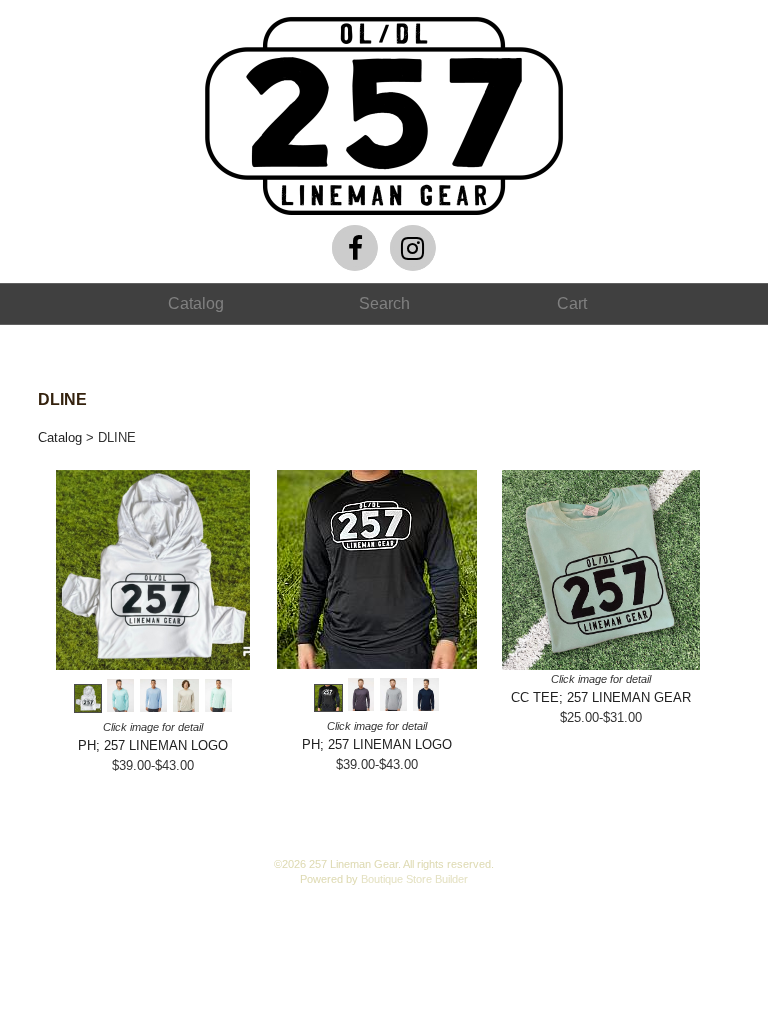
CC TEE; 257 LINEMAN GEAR (601, 697)
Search (384, 303)
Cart (572, 303)
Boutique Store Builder (414, 879)
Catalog (60, 437)
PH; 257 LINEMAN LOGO (153, 745)
